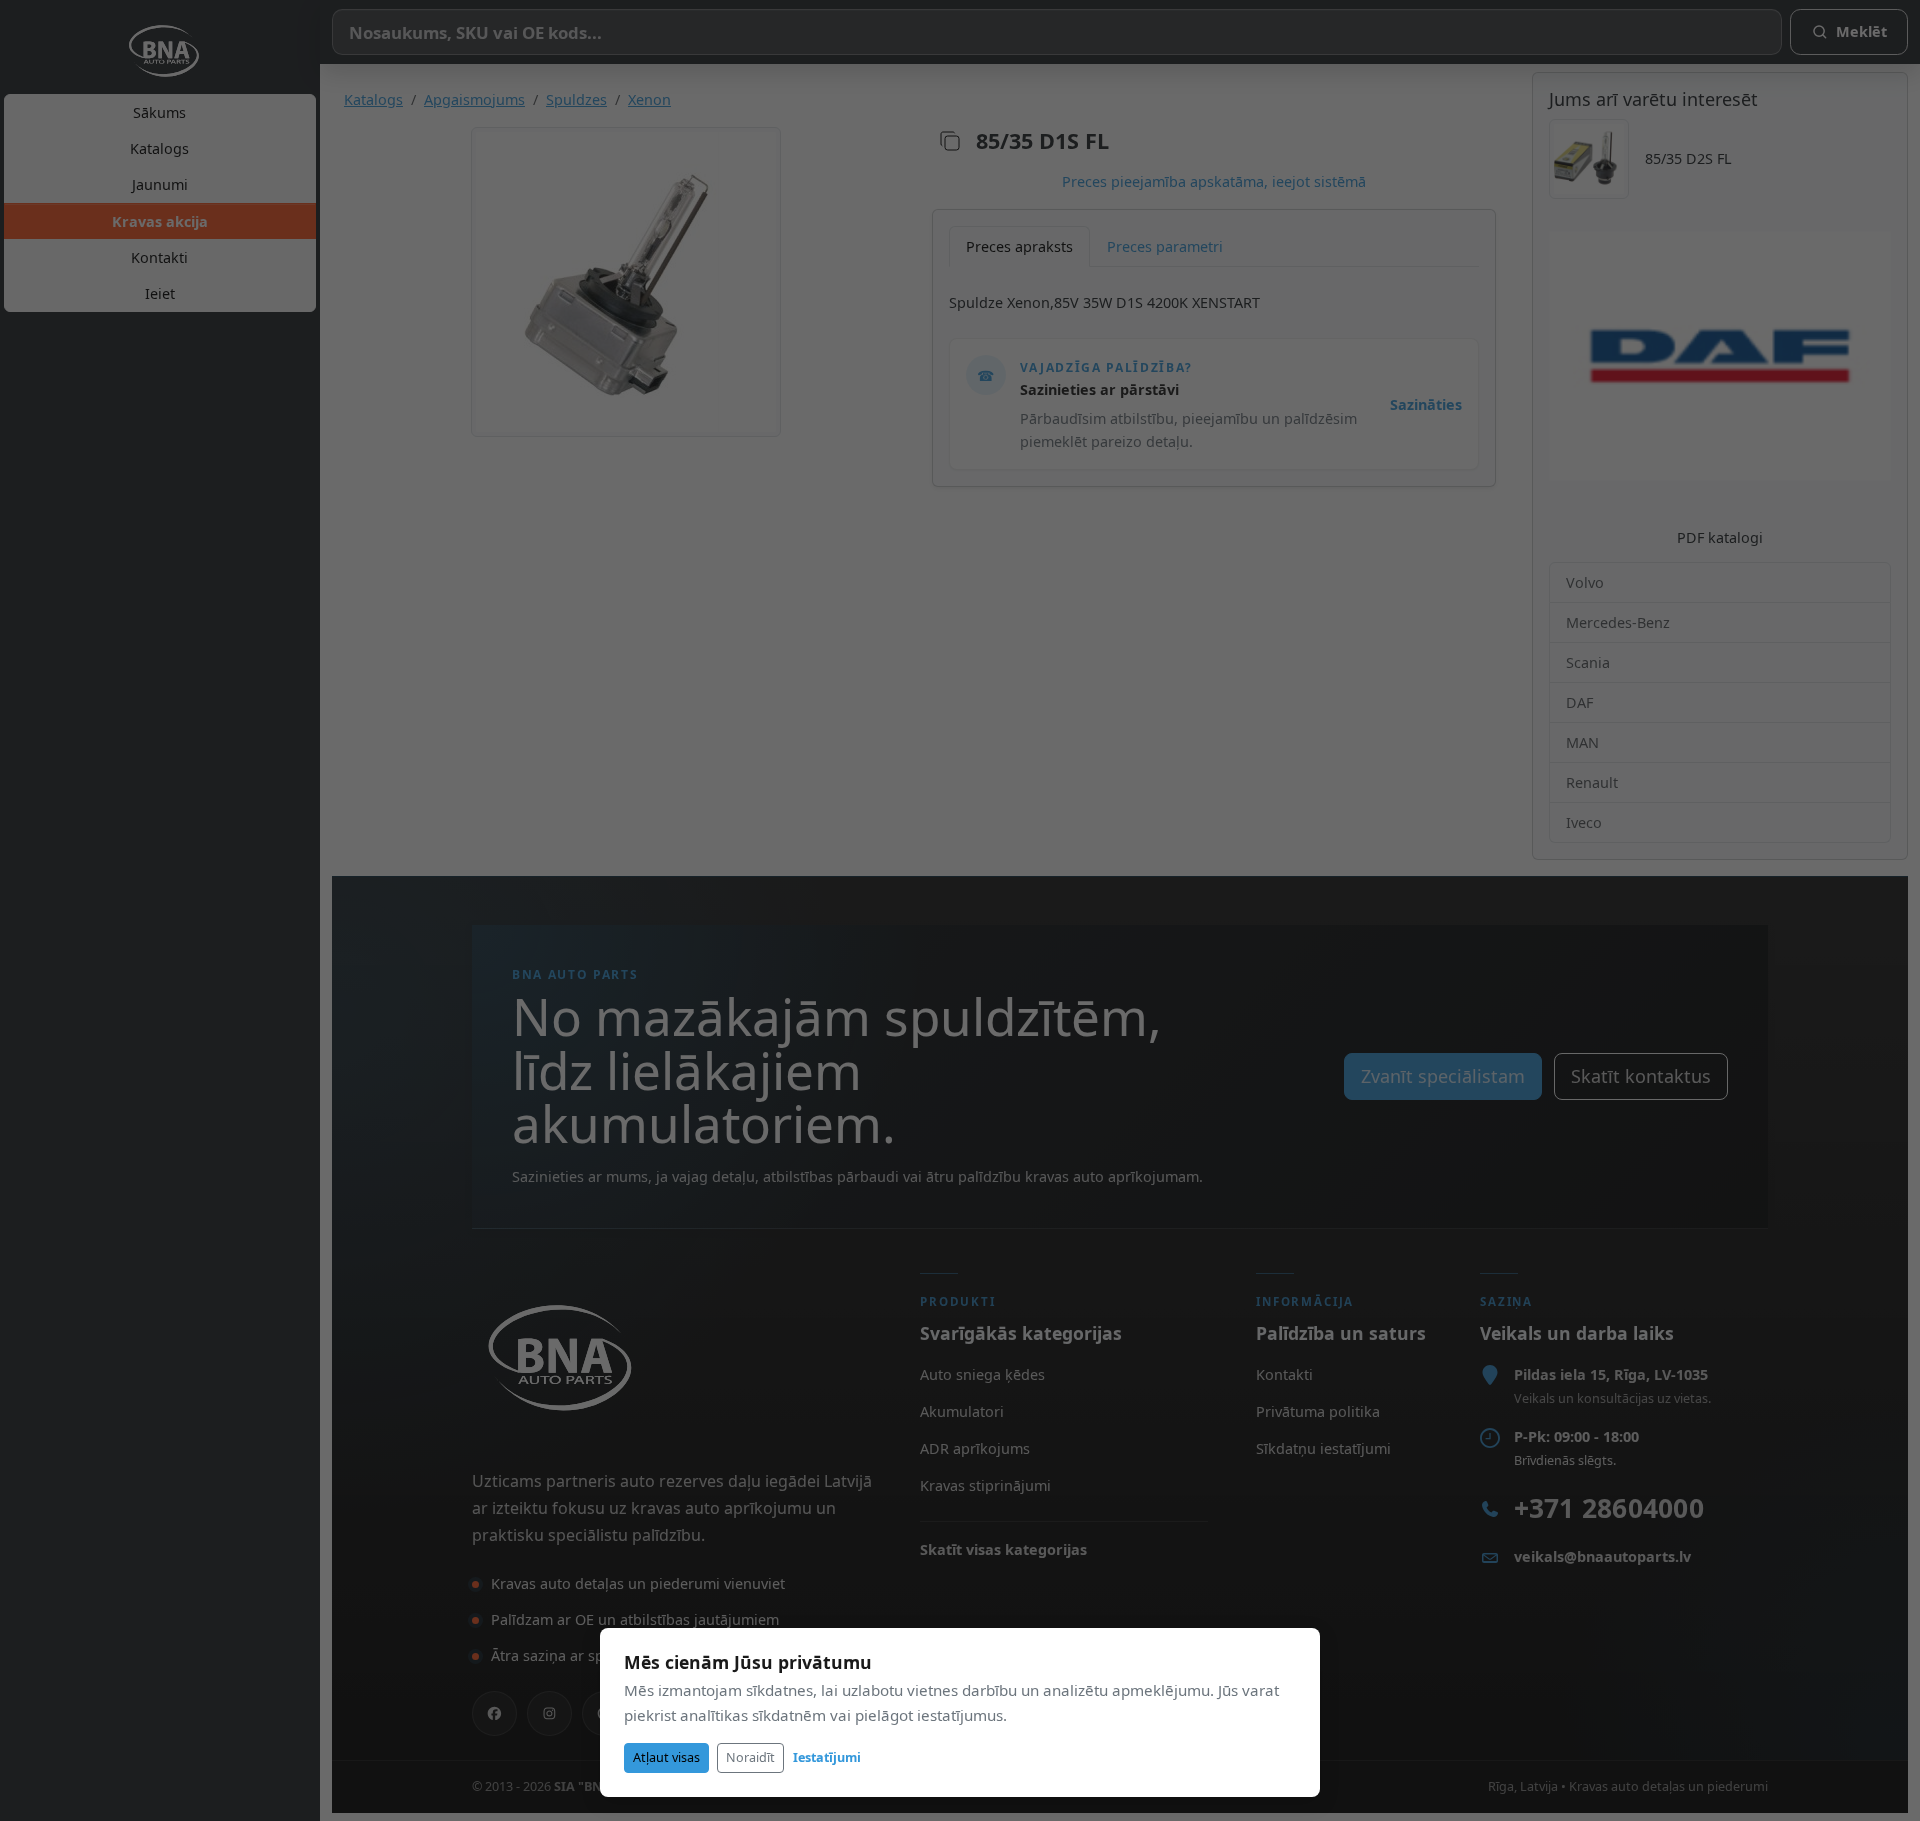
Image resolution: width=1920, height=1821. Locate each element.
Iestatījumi (827, 1757)
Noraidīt (750, 1757)
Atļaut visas (666, 1757)
